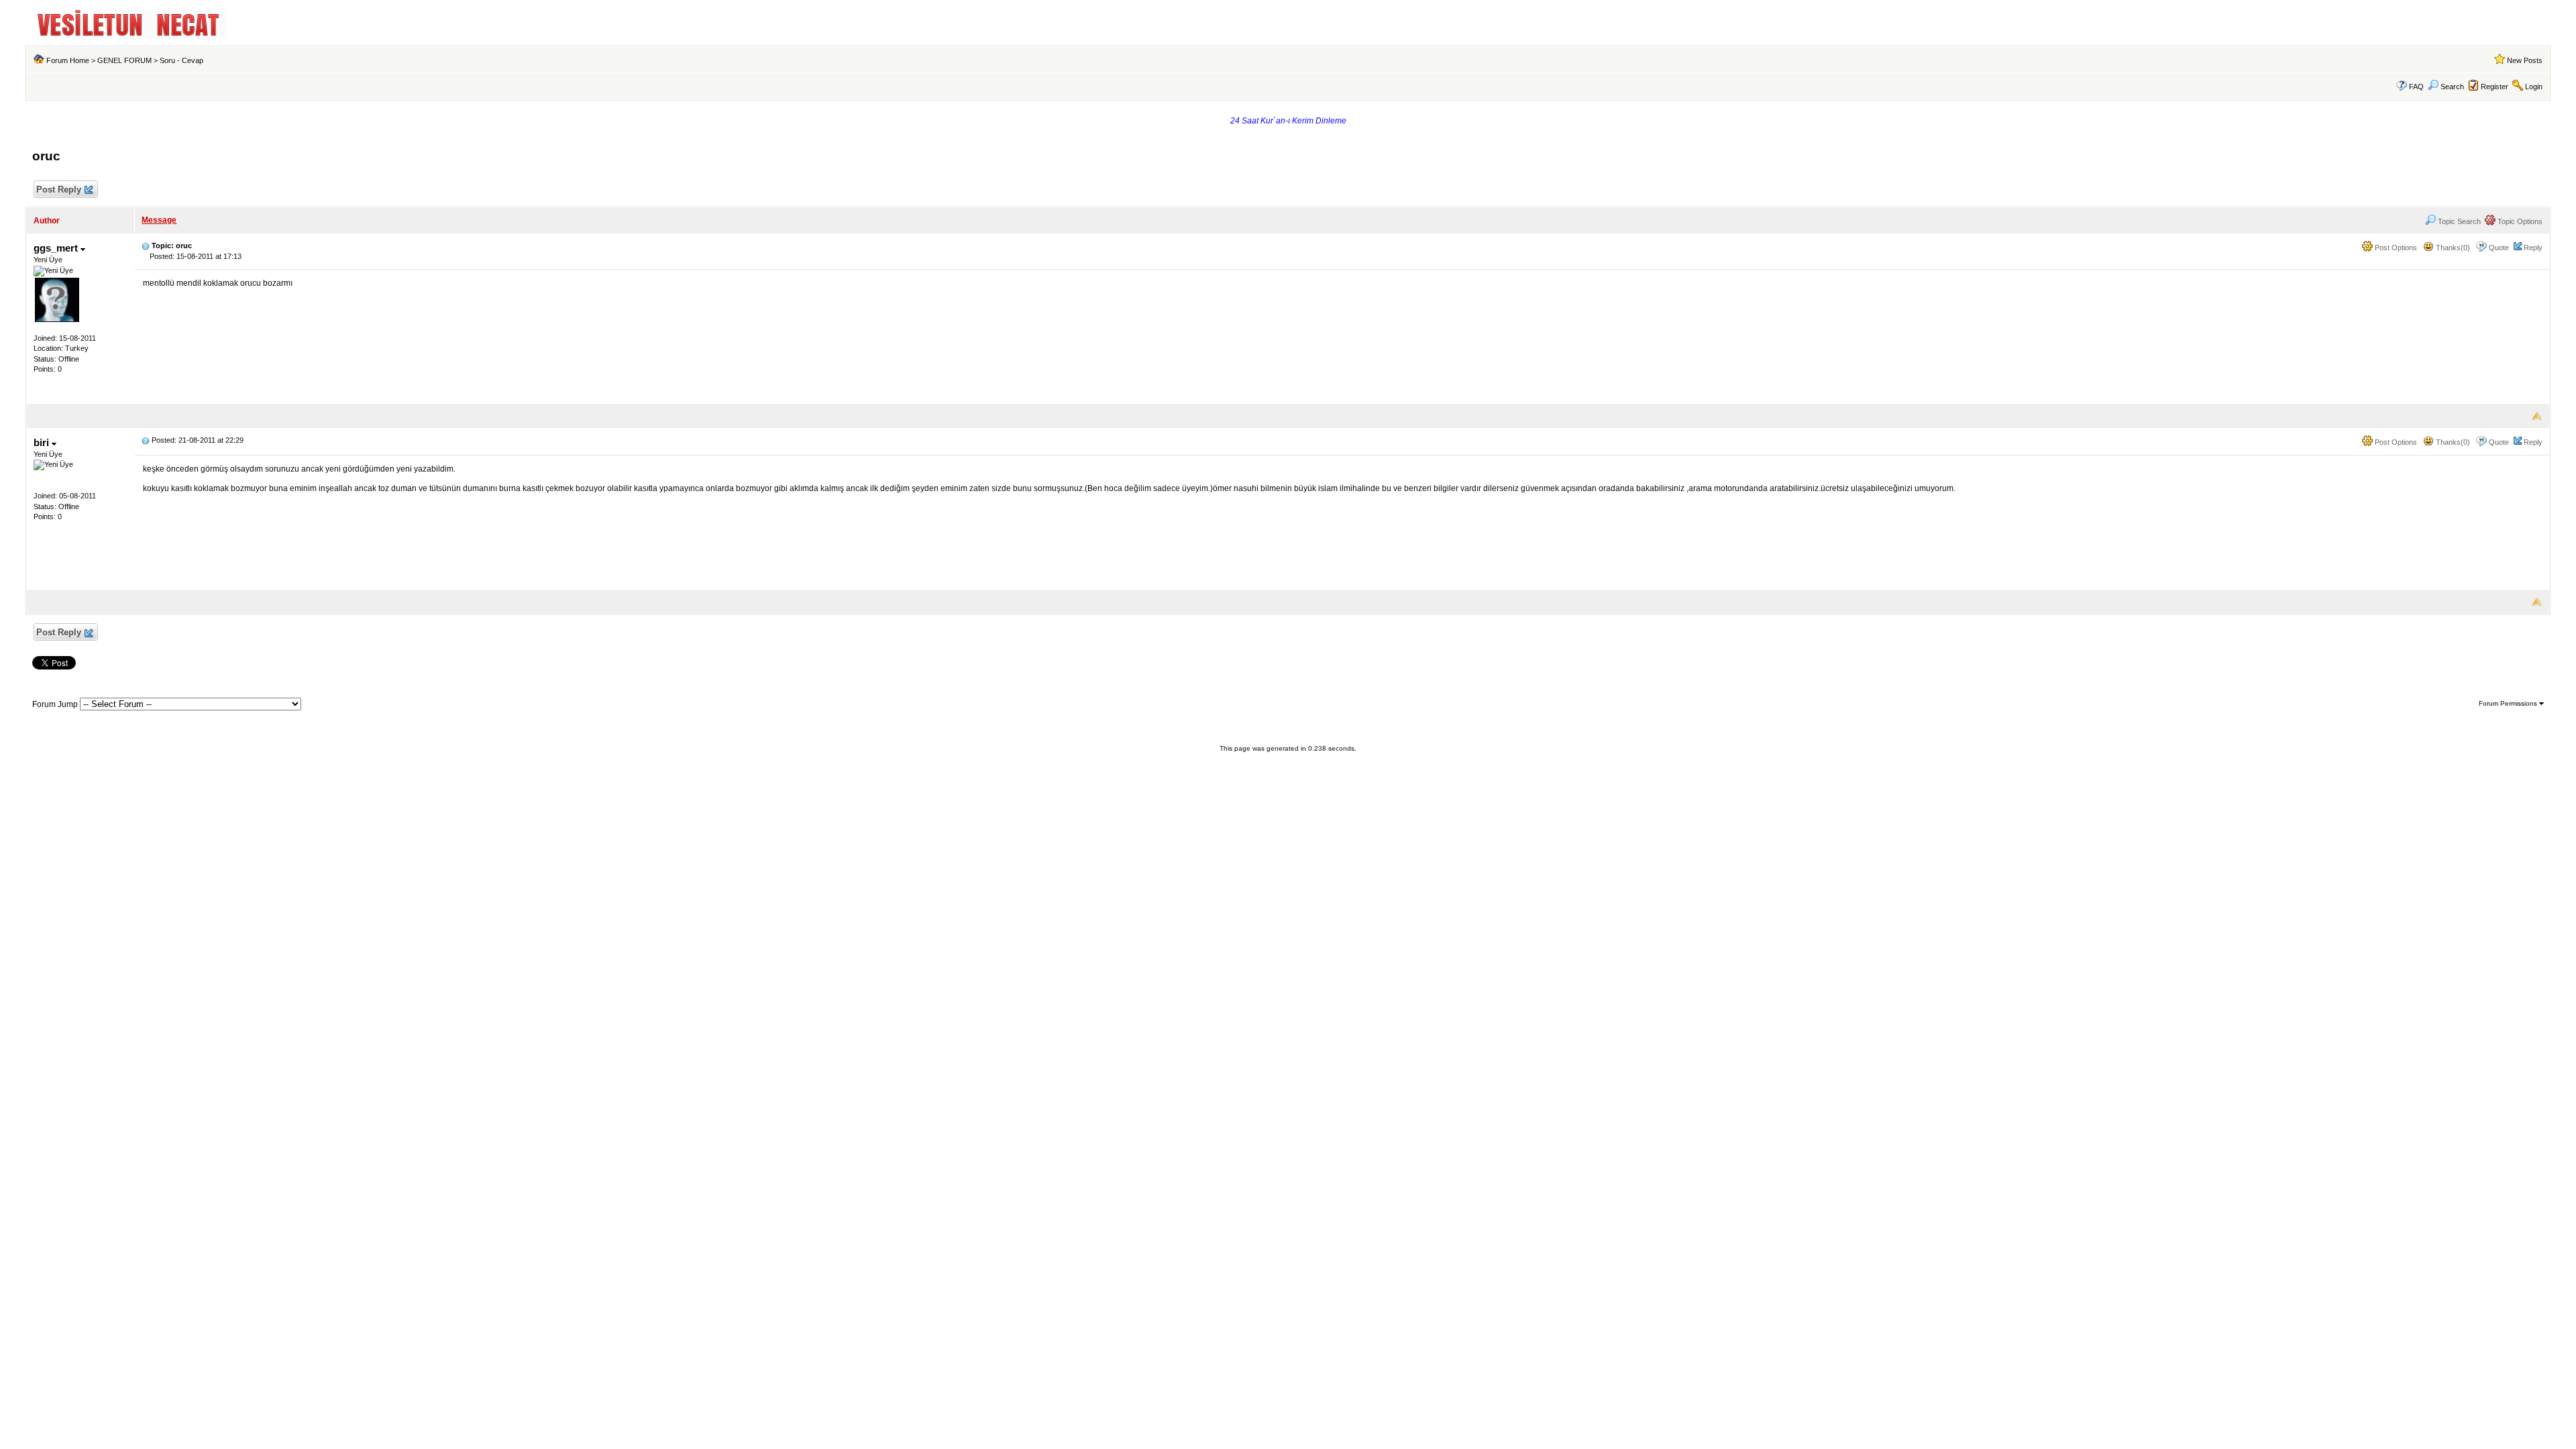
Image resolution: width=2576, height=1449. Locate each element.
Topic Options (2519, 221)
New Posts (2525, 60)
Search (2452, 87)
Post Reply (59, 190)
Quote (2499, 248)
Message (159, 220)
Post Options (2395, 248)
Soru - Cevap (181, 60)
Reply (2533, 248)
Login (2534, 87)
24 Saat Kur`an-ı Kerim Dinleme (1288, 121)
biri (43, 442)
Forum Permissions (2509, 703)
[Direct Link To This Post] (146, 246)
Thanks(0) (2452, 248)
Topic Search (2458, 221)
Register (2494, 87)
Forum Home (68, 60)
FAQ (2416, 87)
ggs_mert (57, 248)
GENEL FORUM (124, 60)
